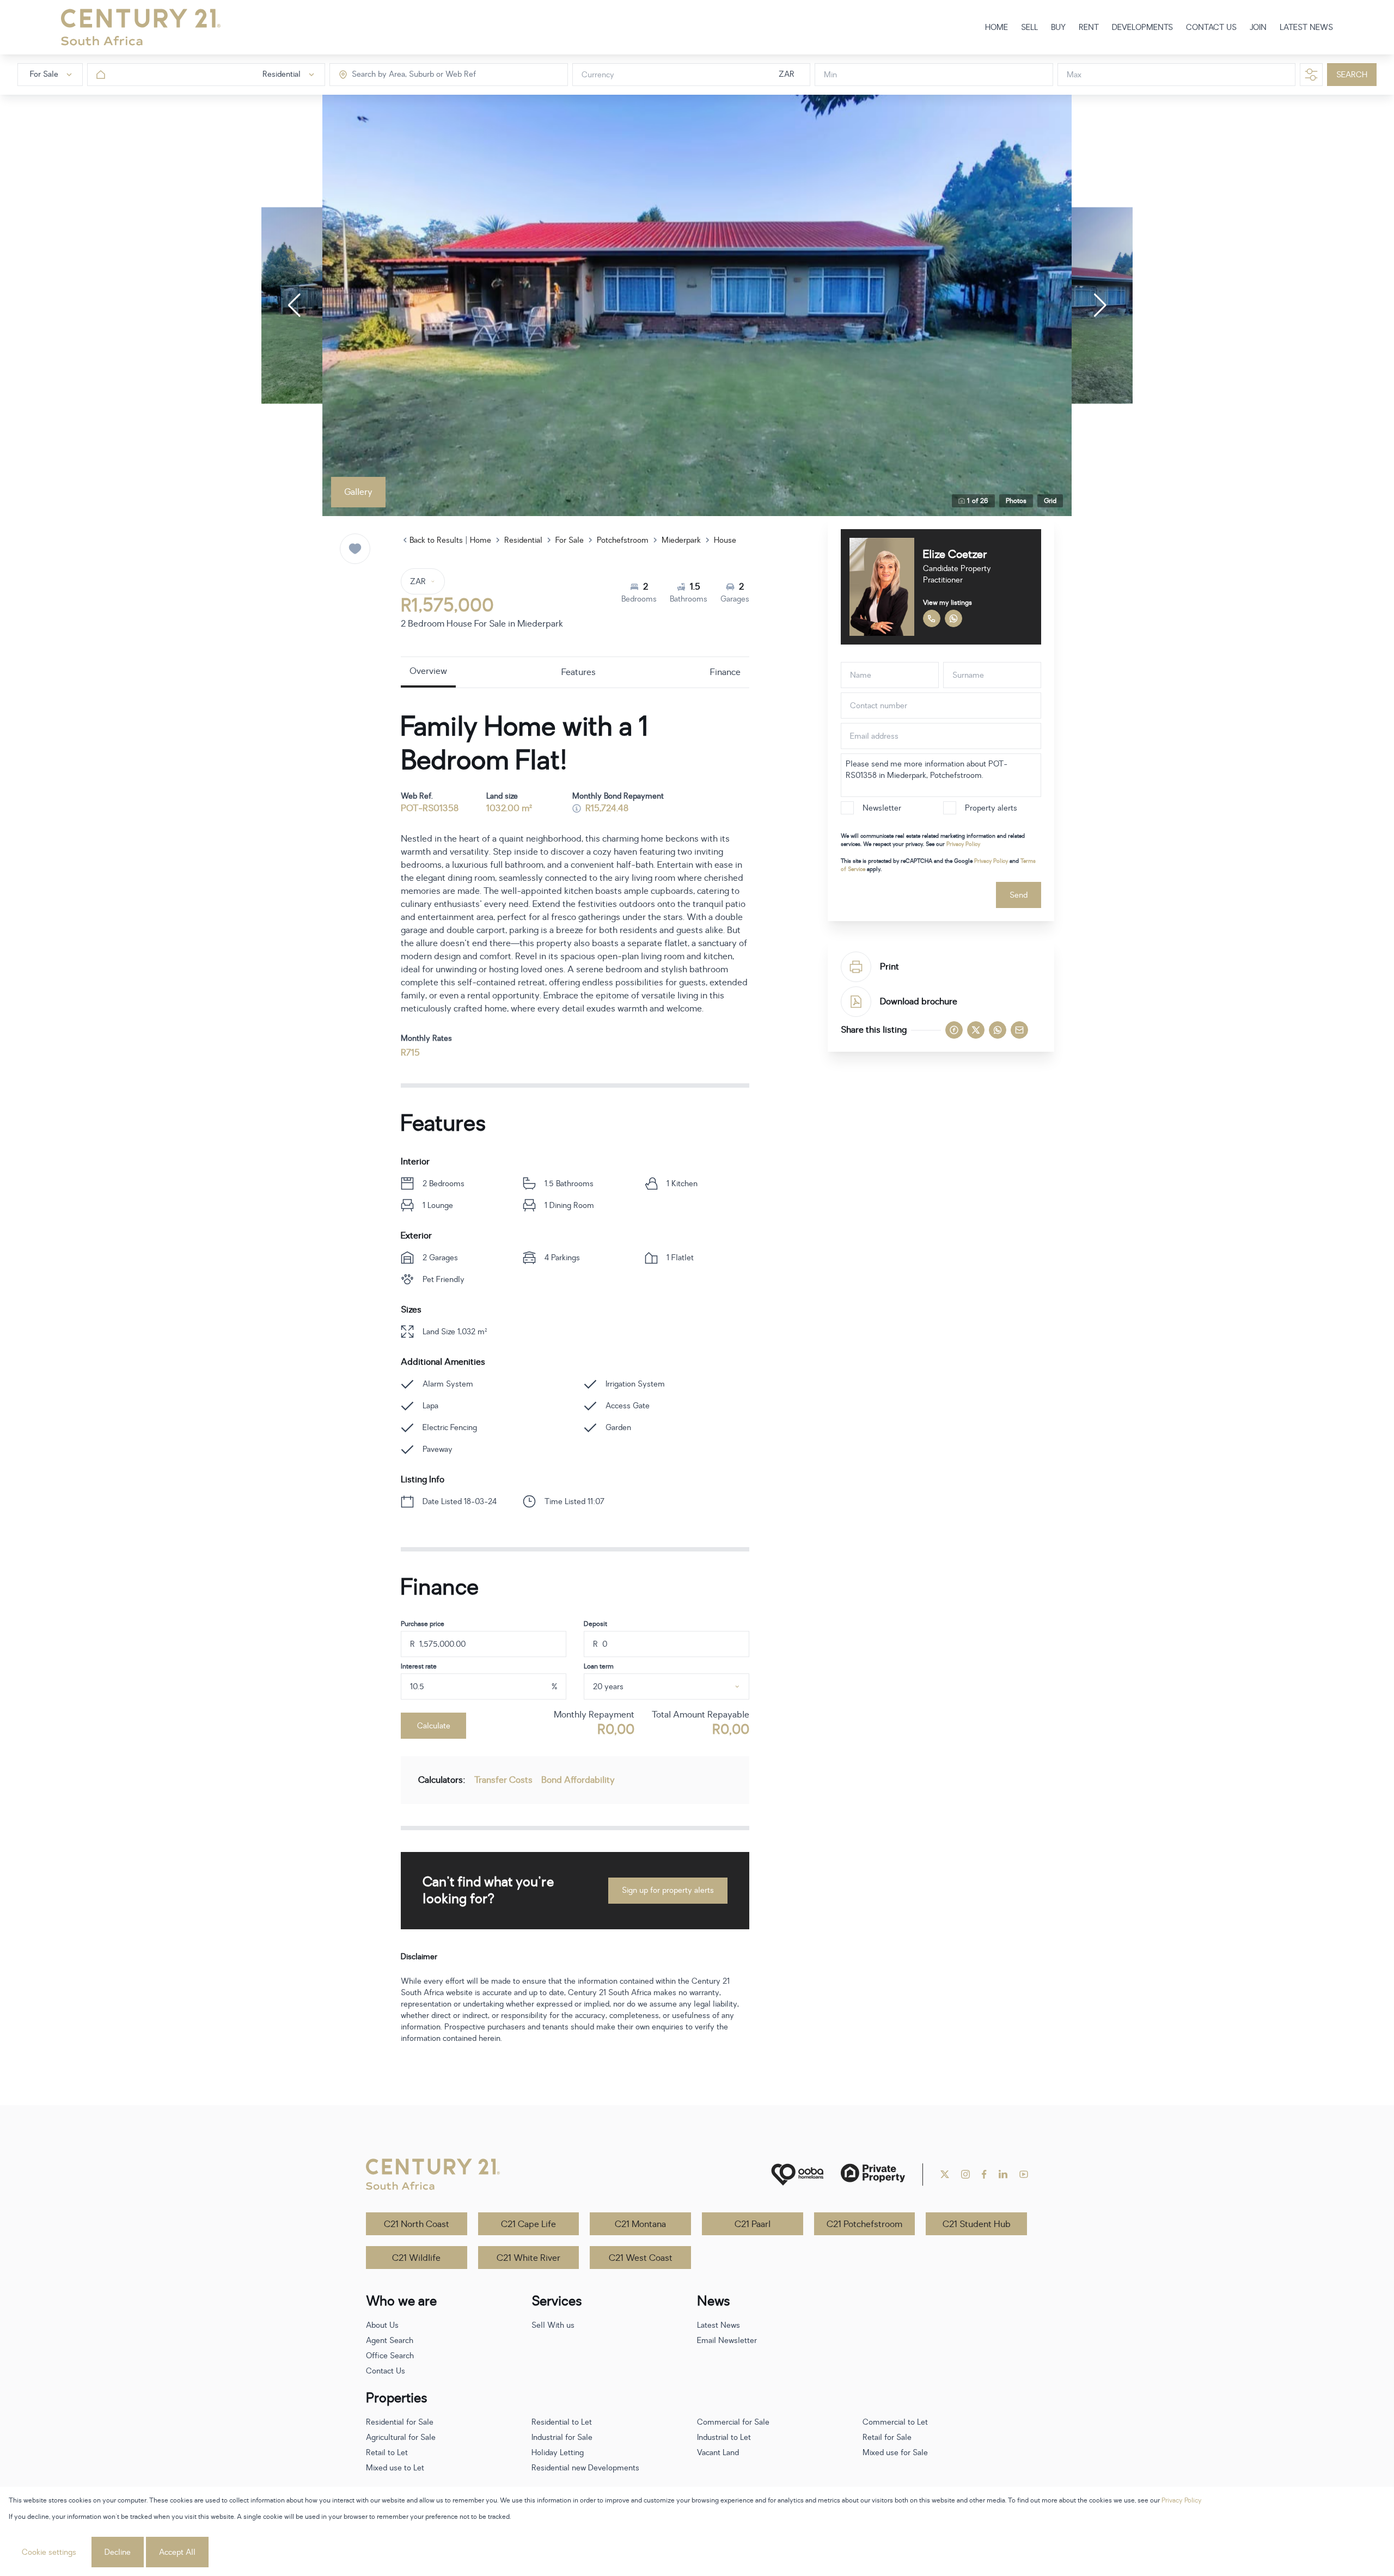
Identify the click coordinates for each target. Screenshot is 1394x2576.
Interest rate (419, 1666)
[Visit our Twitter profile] (945, 2174)
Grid (1050, 501)
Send (1019, 895)
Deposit (595, 1624)
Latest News (719, 2325)
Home (481, 540)
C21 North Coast (417, 2224)
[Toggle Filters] (1311, 75)
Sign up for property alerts (668, 1890)
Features (579, 672)
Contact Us (386, 2371)
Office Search (390, 2356)
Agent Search (390, 2341)
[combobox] (398, 75)
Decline (118, 2552)
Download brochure (919, 1002)
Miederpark (681, 540)
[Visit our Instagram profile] (965, 2174)
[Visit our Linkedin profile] (1003, 2174)
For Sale (570, 540)
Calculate (434, 1726)
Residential (523, 540)
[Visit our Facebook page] (984, 2174)
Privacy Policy (963, 844)
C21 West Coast (641, 2258)
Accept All (177, 2552)
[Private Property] (873, 2175)
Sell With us (553, 2325)
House (725, 540)
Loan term (599, 1666)
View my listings (947, 603)
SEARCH (1352, 75)
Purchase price (423, 1624)
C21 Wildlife (416, 2258)
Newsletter (882, 808)
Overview (428, 671)
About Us (382, 2325)
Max (1074, 75)
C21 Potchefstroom (864, 2224)
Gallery (358, 492)
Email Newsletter (727, 2341)
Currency (598, 75)
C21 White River (528, 2258)
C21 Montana (640, 2224)
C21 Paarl (753, 2224)
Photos (1016, 501)
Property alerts (991, 808)
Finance (725, 672)
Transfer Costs (503, 1780)
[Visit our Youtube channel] (1024, 2174)
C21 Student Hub (977, 2224)
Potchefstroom (623, 540)
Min (830, 75)
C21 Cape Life (528, 2224)
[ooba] (797, 2175)
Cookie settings (49, 2552)
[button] (294, 305)
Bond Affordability (578, 1780)
